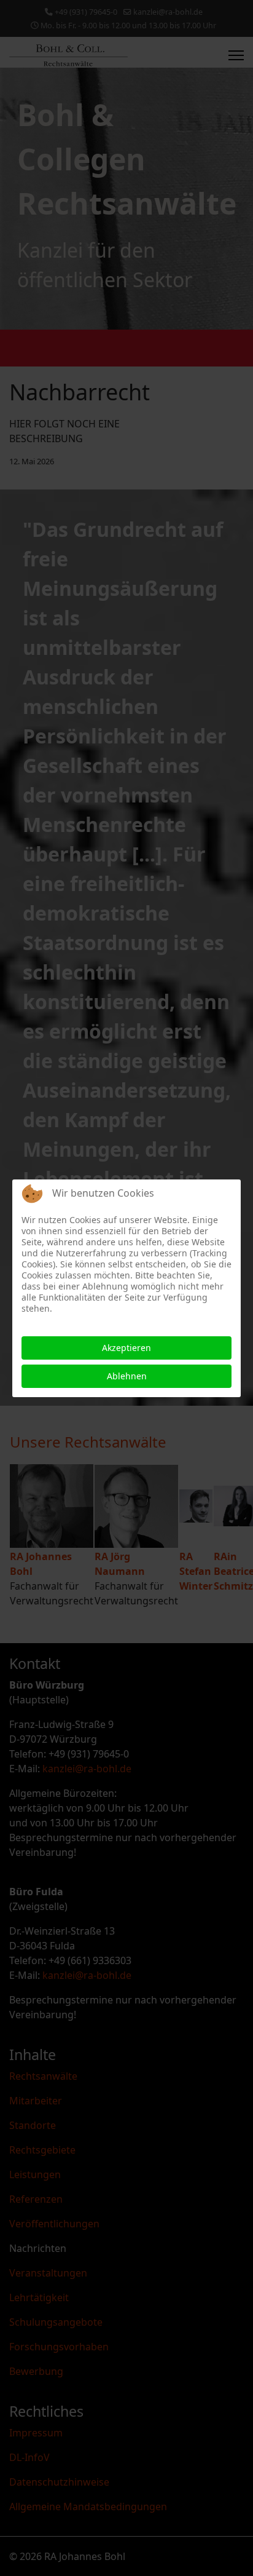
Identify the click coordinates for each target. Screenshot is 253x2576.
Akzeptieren (126, 1348)
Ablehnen (127, 1376)
